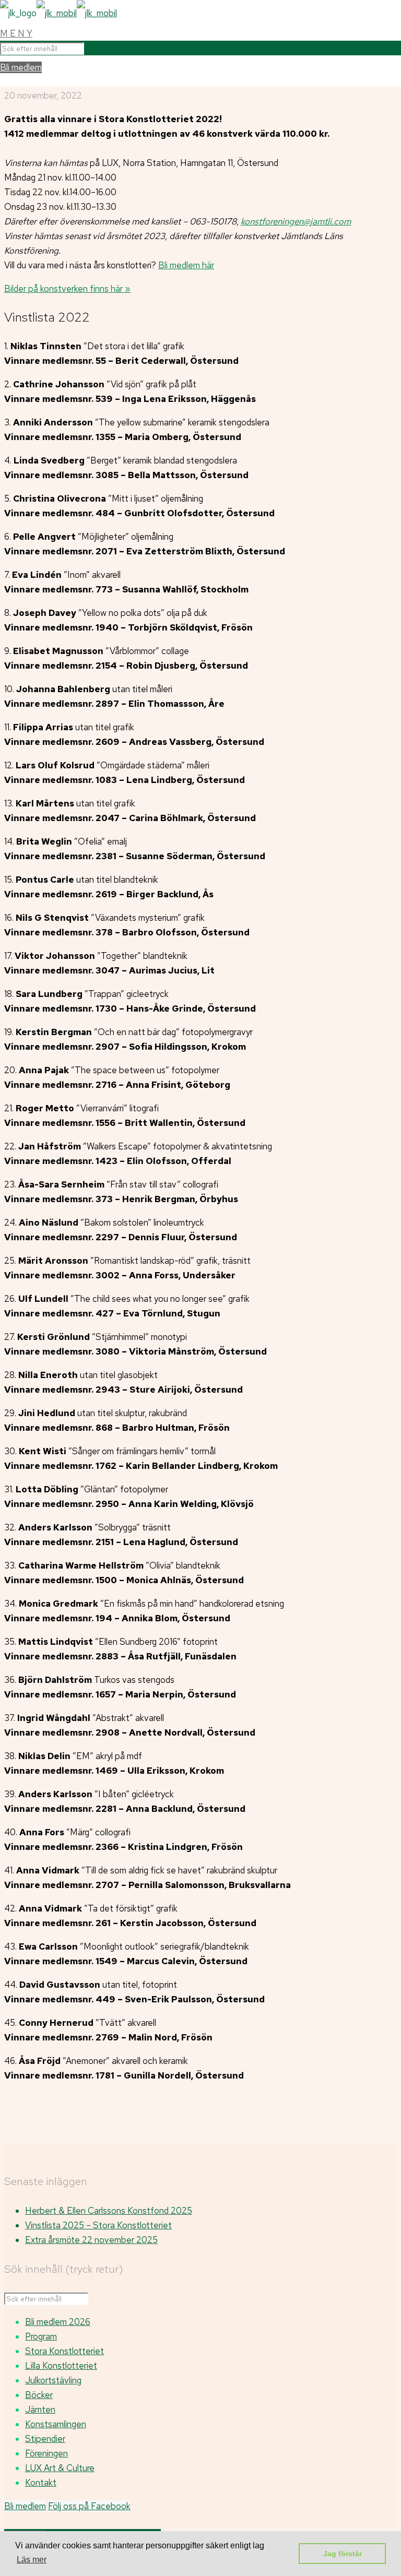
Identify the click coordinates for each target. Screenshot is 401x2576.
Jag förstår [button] (343, 2554)
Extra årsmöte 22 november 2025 (91, 2240)
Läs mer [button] (32, 2560)
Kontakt (41, 2483)
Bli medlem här (186, 265)
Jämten (40, 2409)
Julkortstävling (53, 2380)
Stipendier (45, 2439)
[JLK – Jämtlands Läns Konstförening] (58, 13)
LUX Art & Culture (60, 2468)
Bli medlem (21, 67)
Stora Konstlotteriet (64, 2351)
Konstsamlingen (56, 2424)
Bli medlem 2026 (58, 2322)
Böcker (39, 2395)
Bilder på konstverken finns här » (67, 289)
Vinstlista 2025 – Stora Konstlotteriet (98, 2225)
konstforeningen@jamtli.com (296, 221)
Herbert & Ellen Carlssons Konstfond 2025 (109, 2211)
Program (41, 2336)
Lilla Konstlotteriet (61, 2366)
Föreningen (46, 2453)
